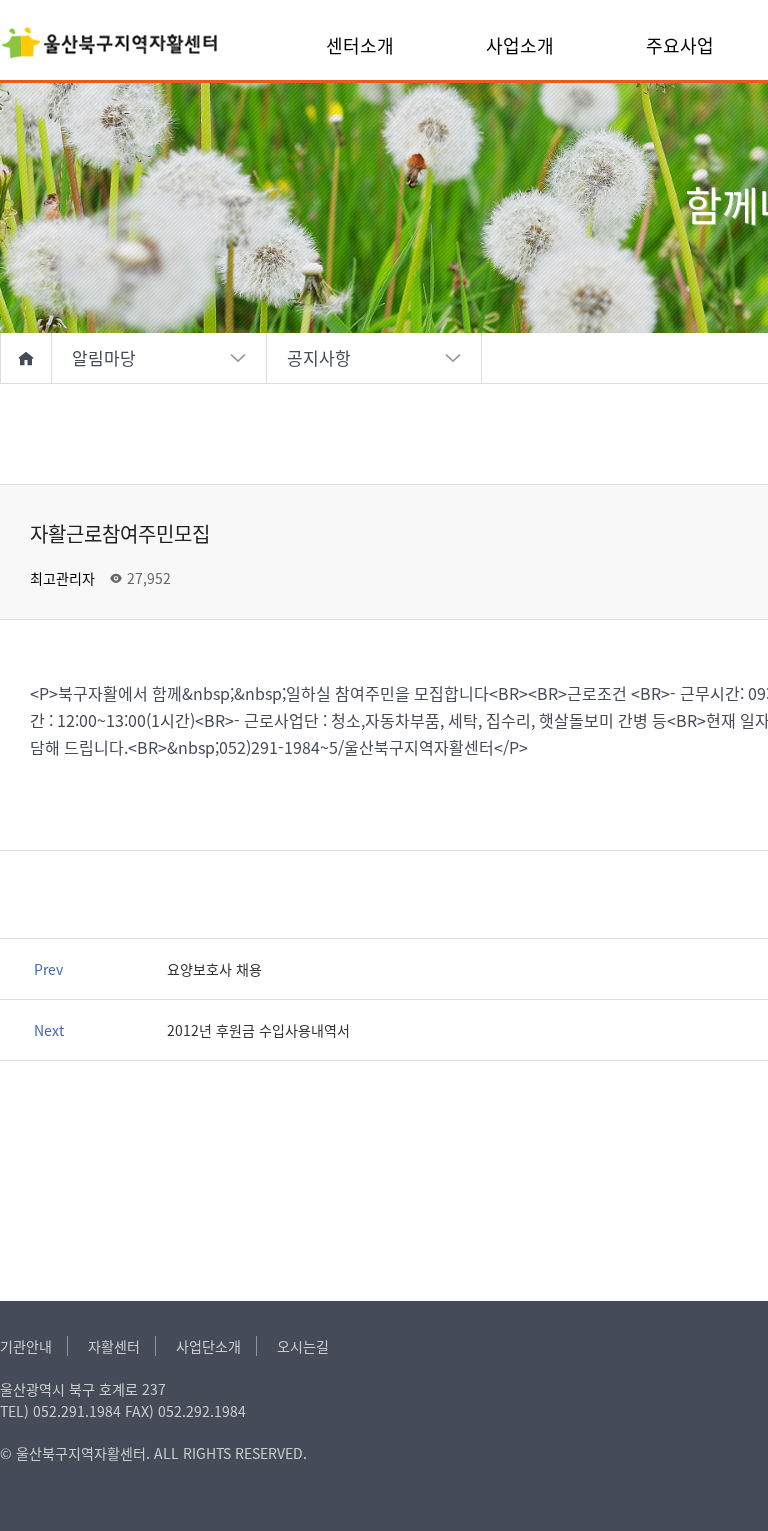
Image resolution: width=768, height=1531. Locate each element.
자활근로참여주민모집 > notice (110, 45)
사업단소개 (208, 1346)
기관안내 (26, 1346)
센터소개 (360, 45)
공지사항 (319, 357)
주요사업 (680, 45)
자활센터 (114, 1346)
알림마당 (104, 357)
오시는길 (303, 1346)
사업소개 (520, 45)
